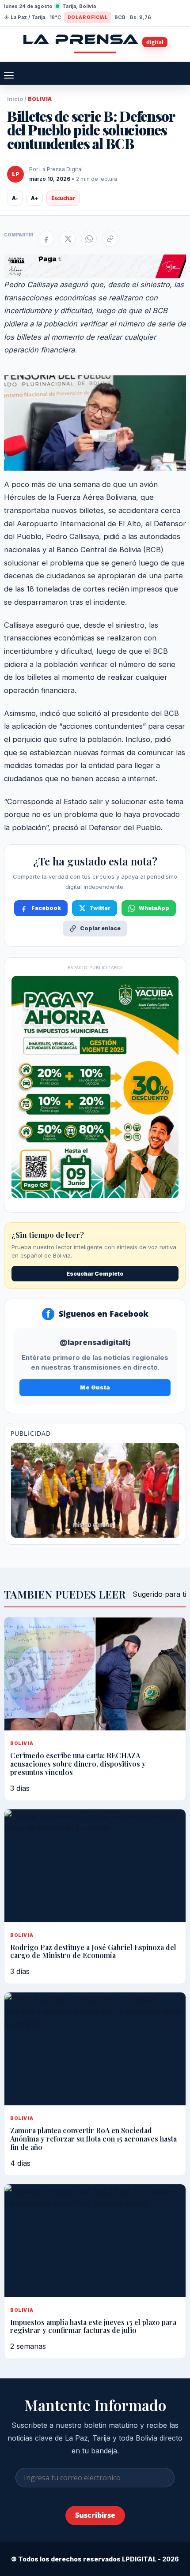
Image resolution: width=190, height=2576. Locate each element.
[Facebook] (46, 239)
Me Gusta (95, 1387)
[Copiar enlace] (110, 239)
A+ (34, 198)
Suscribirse (95, 2515)
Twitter (100, 908)
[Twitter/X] (68, 239)
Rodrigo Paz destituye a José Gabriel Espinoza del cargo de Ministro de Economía (93, 1951)
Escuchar (63, 198)
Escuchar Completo (95, 1274)
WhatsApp (154, 908)
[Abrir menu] (9, 75)
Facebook (46, 908)
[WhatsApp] (89, 239)
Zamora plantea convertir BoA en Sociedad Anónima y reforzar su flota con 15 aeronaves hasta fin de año (93, 2139)
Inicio (15, 99)
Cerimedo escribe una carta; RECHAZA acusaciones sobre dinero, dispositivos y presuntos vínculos (78, 1764)
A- (15, 198)
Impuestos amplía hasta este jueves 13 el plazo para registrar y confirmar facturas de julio (93, 2326)
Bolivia (40, 99)
